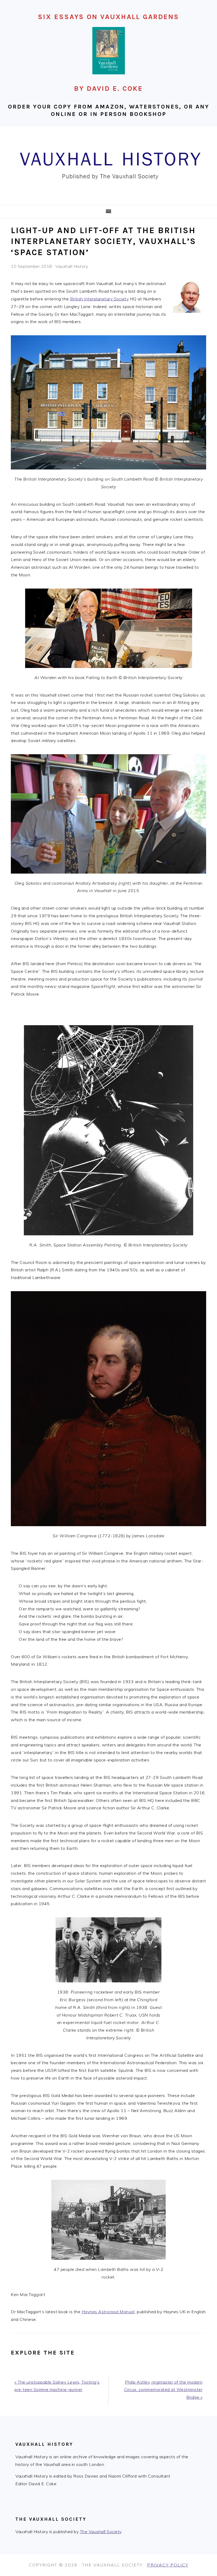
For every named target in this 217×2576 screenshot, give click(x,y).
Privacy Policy (168, 2565)
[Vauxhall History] (108, 198)
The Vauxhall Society (101, 2532)
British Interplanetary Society (99, 299)
